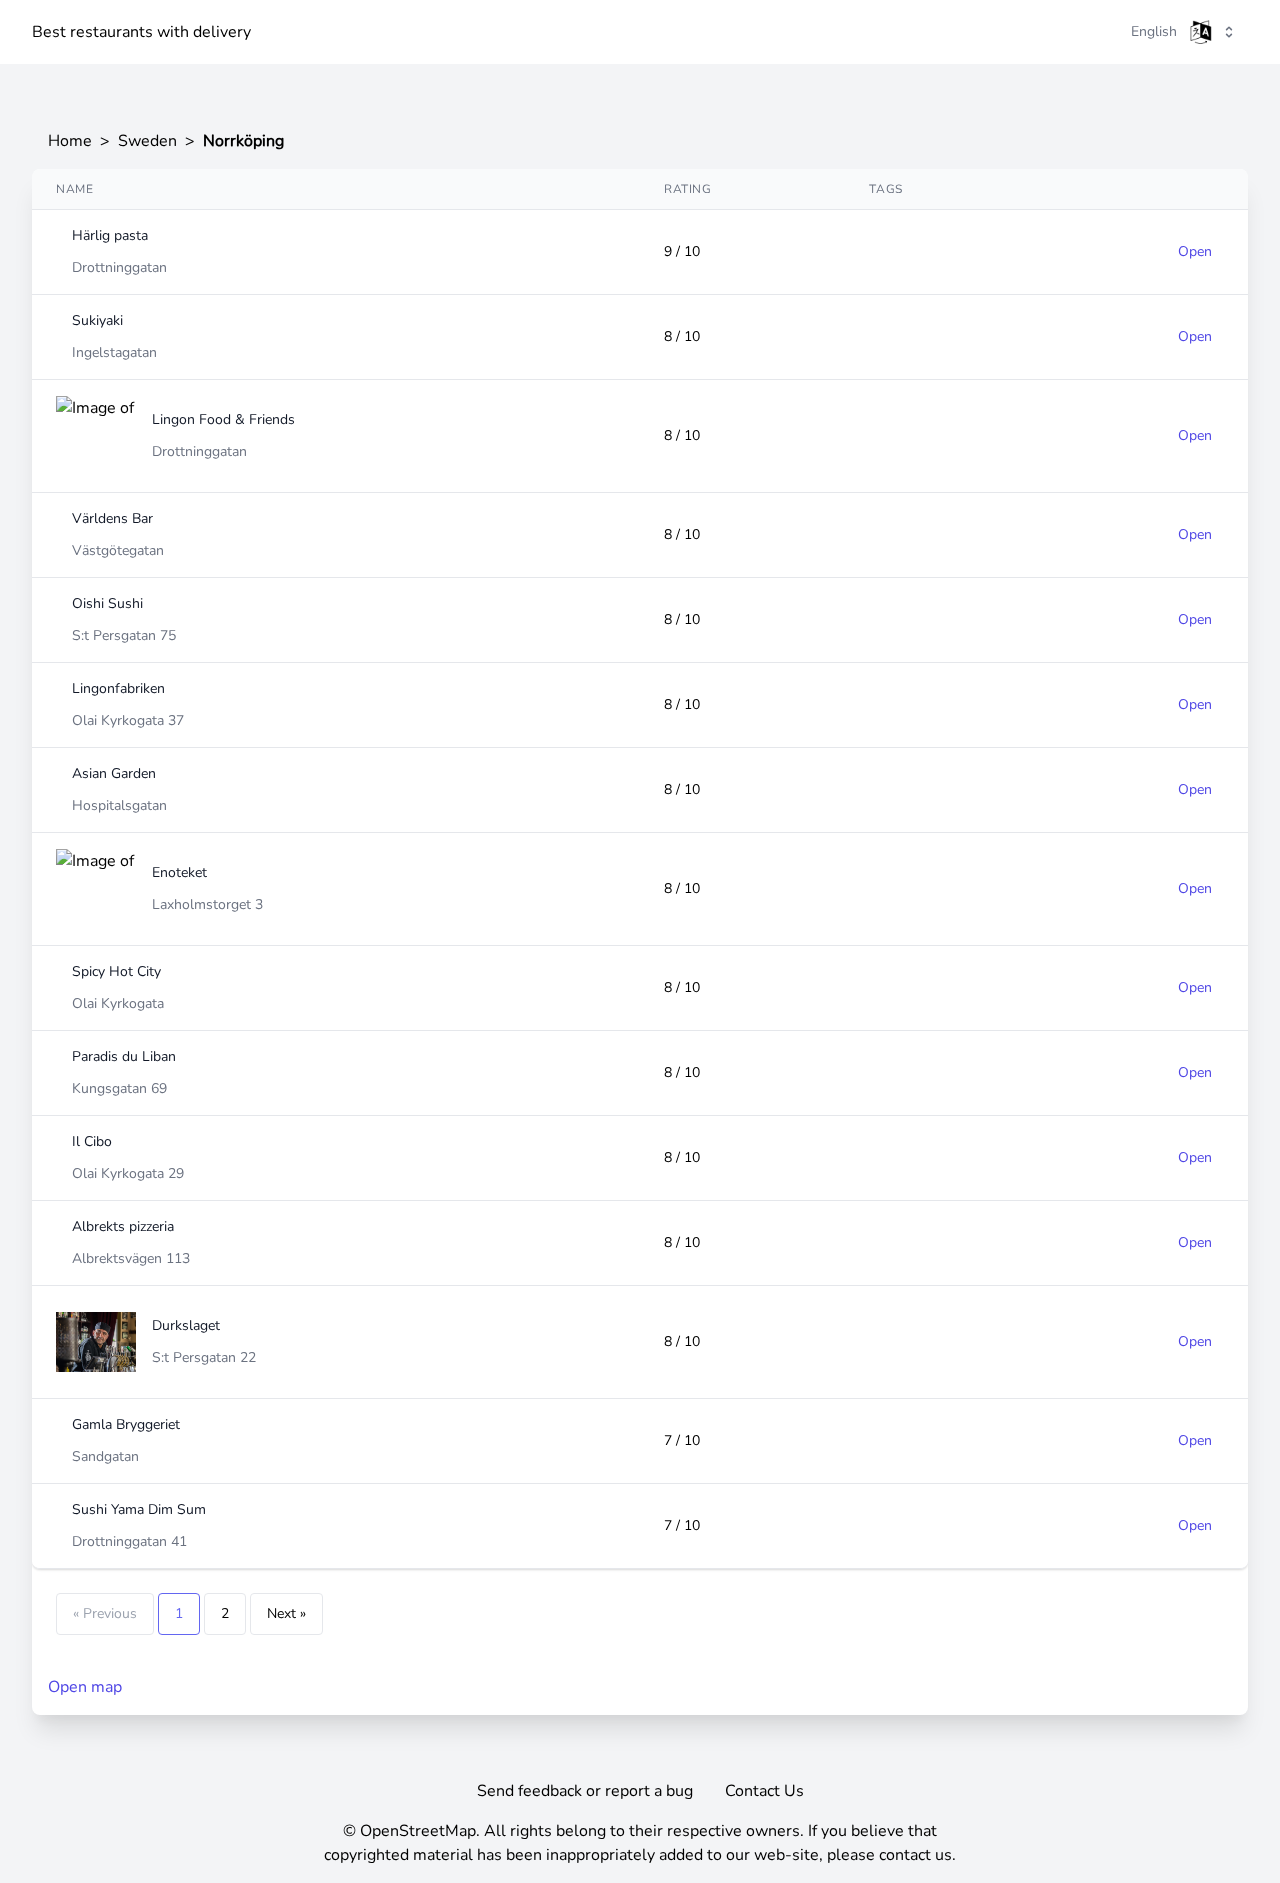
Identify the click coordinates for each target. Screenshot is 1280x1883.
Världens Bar (112, 518)
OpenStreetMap (418, 1831)
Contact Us (764, 1791)
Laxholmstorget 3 (207, 904)
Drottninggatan (119, 267)
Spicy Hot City (116, 971)
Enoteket (179, 872)
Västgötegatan (118, 550)
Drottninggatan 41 (129, 1541)
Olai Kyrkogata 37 (128, 720)
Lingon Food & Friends (223, 419)
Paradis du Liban (124, 1056)
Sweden (147, 141)
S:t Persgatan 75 (124, 635)
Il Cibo (92, 1141)
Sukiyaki (97, 320)
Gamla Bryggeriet (126, 1424)
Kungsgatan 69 (119, 1088)
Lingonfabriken (118, 688)
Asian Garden (114, 773)
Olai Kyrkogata (118, 1003)
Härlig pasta (110, 235)
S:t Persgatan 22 (204, 1357)
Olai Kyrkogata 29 (128, 1173)
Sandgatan (105, 1456)
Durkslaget (186, 1325)
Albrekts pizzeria (123, 1226)
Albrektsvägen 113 (131, 1258)
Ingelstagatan (114, 352)
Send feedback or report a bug (585, 1791)
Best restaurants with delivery (141, 32)
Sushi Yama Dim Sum (139, 1509)
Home (70, 141)
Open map (85, 1687)
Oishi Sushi (107, 603)
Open (1195, 251)
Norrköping (243, 141)
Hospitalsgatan (119, 805)
